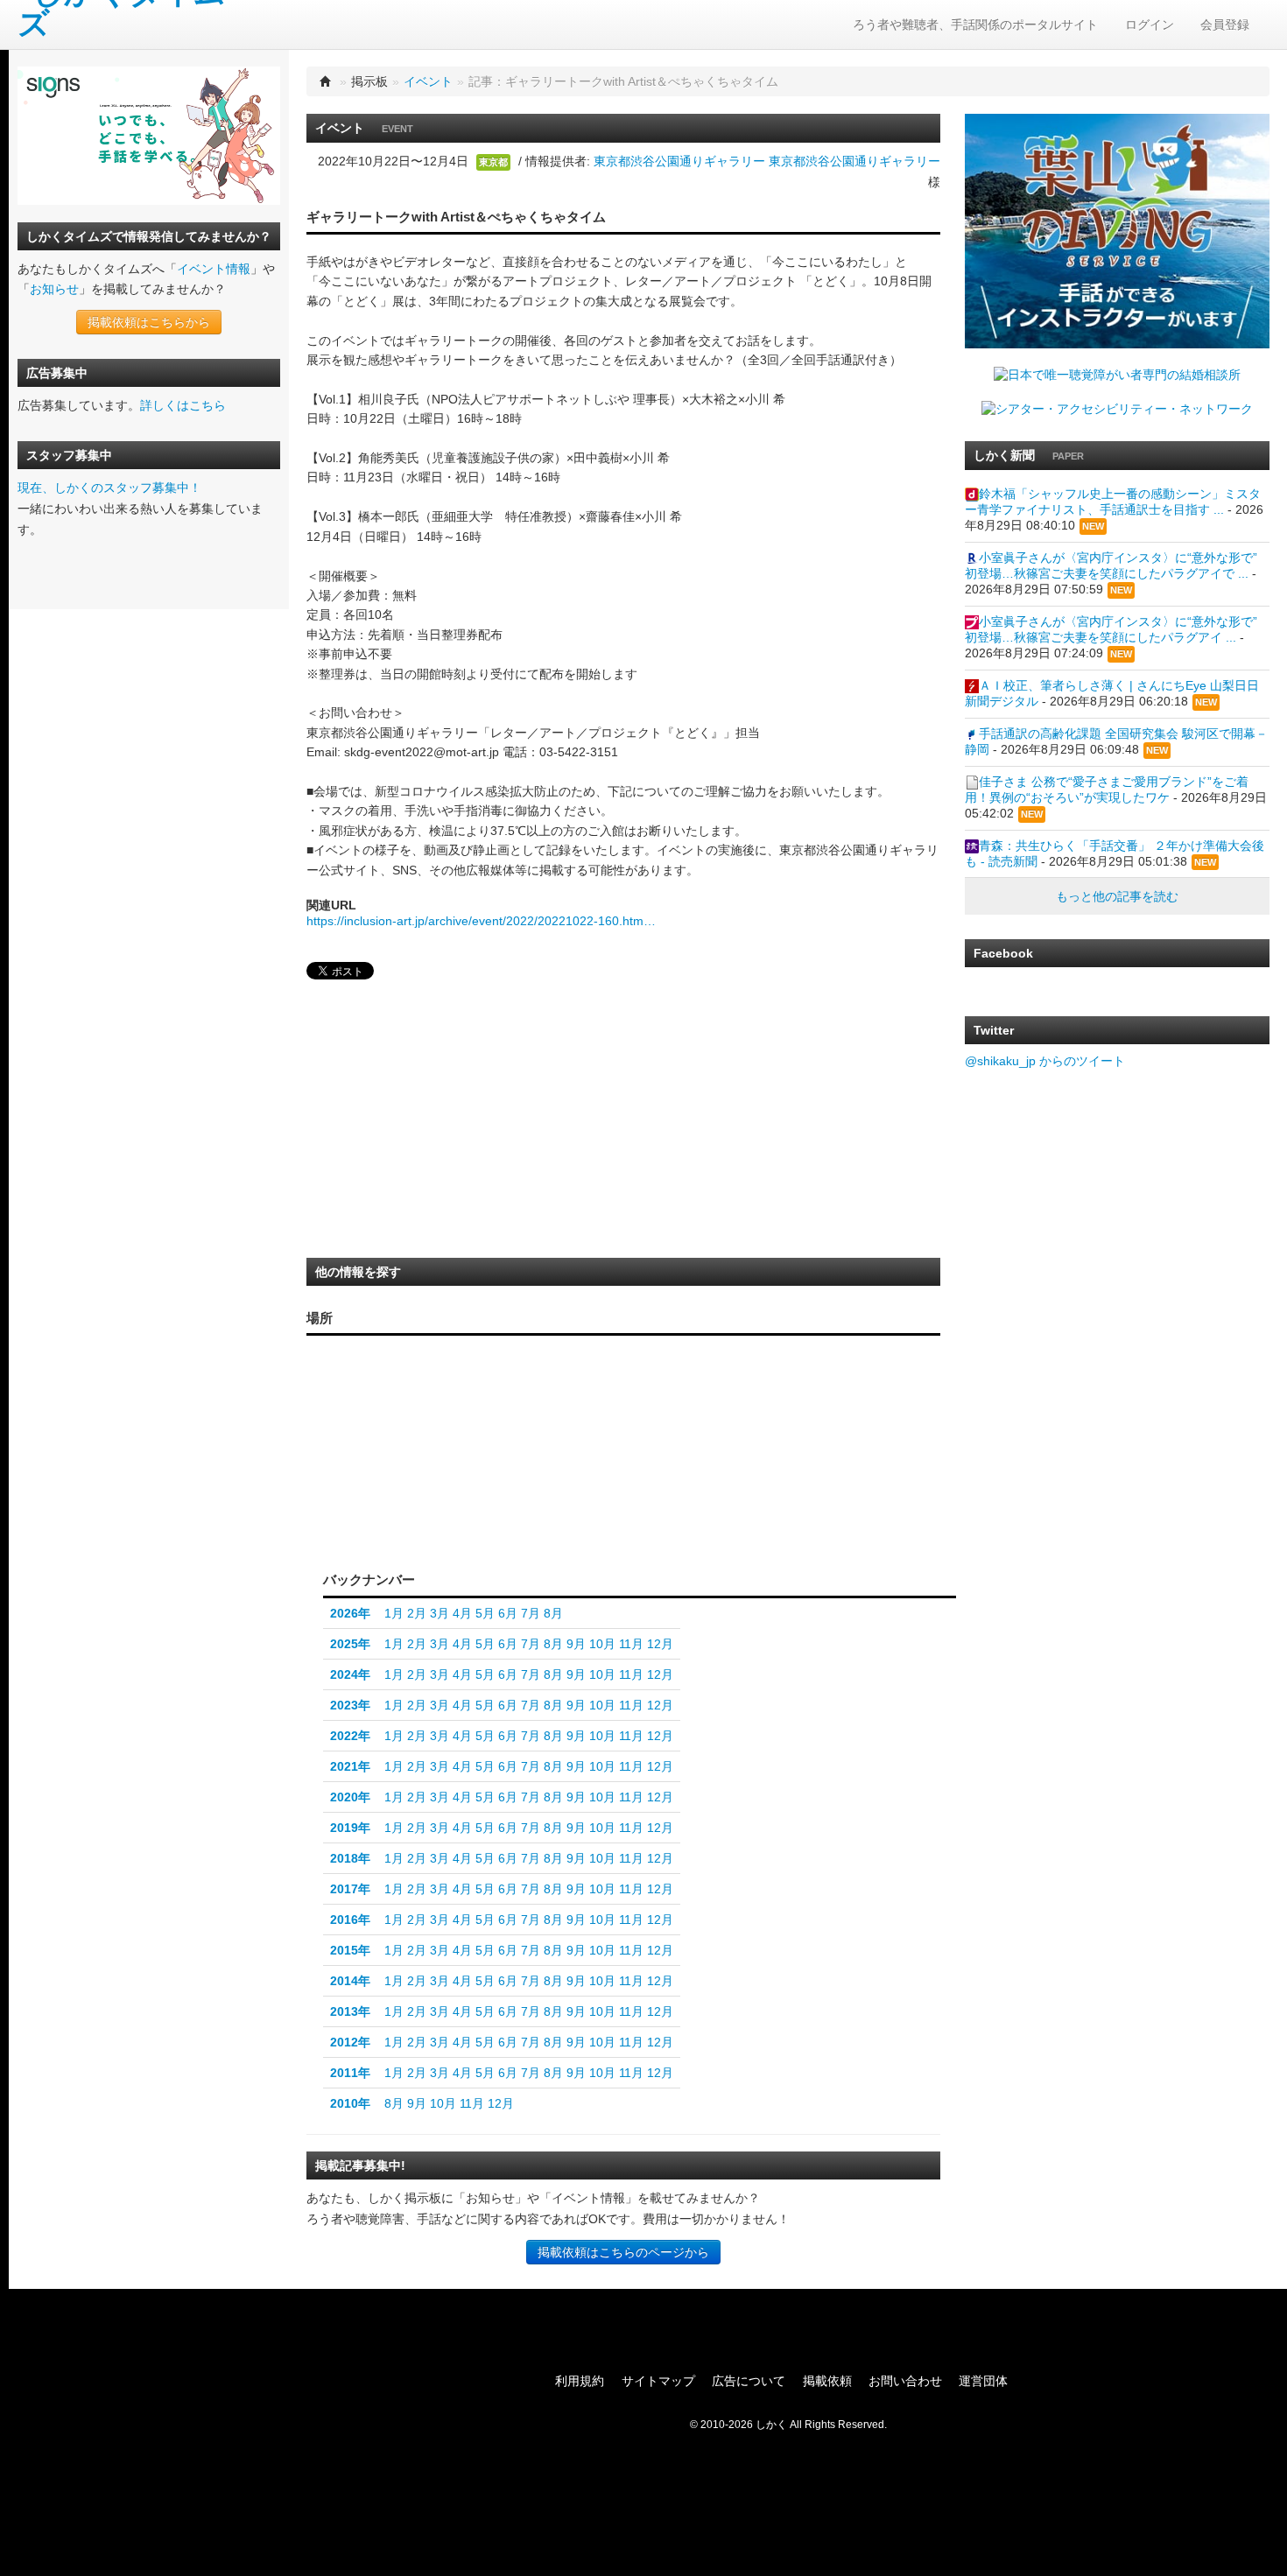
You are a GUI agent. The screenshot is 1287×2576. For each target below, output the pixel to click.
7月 (531, 1613)
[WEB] (461, 1530)
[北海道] (537, 1372)
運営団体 (983, 2381)
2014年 (350, 1981)
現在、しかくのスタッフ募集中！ (109, 488)
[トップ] (326, 81)
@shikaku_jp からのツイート (1045, 1061)
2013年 (350, 2011)
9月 (576, 1644)
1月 (394, 1613)
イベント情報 (214, 269)
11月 (631, 1644)
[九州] (367, 1478)
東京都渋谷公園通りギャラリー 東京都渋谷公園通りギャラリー (767, 161)
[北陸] (485, 1451)
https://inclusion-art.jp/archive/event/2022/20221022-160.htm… (481, 921)
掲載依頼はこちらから (149, 322)
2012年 (350, 2042)
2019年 (350, 1828)
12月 (660, 1644)
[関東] (532, 1482)
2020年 (350, 1797)
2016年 (350, 1920)
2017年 (350, 1889)
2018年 (350, 1858)
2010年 (350, 2103)
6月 (508, 1613)
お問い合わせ (905, 2381)
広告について (749, 2381)
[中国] (410, 1456)
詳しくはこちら (183, 405)
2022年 (350, 1736)
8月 (553, 1613)
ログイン (1150, 25)
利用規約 (580, 2381)
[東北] (532, 1423)
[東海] (485, 1487)
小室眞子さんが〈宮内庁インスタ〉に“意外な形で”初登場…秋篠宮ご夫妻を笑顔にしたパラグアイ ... (1111, 629)
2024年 (350, 1674)
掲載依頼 (827, 2381)
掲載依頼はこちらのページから (623, 2252)
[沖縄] (344, 1511)
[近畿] (446, 1473)
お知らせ (54, 289)
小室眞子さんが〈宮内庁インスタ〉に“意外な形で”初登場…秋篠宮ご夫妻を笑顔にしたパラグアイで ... (1111, 565)
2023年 (350, 1705)
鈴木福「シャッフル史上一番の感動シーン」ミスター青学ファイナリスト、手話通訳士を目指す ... (1113, 502)
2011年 (350, 2073)
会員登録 (1225, 25)
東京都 (493, 162)
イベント (428, 81)
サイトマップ (658, 2381)
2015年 (350, 1950)
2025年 (350, 1644)
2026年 (350, 1613)
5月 (485, 1613)
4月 (462, 1613)
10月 (602, 1644)
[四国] (410, 1492)
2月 (417, 1613)
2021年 (350, 1766)
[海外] (536, 1530)
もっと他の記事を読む (1117, 896)
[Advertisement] (438, 1124)
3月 (440, 1613)
